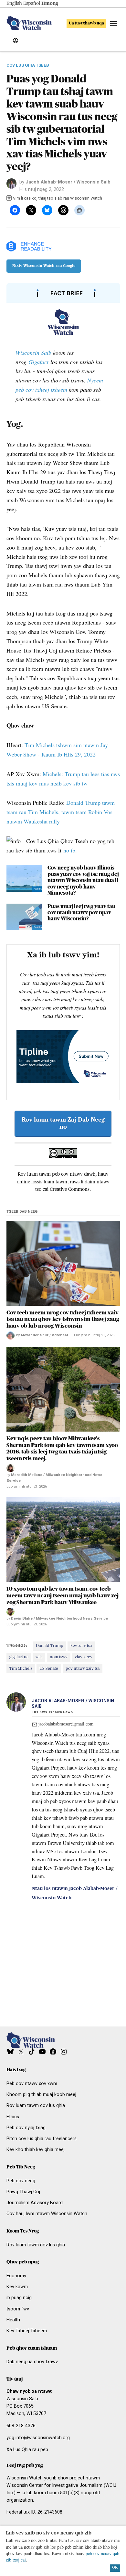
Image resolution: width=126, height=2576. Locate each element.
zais (39, 1657)
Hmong (50, 4)
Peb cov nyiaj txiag (26, 2128)
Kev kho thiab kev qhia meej (36, 2150)
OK (115, 2568)
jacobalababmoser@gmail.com (66, 1724)
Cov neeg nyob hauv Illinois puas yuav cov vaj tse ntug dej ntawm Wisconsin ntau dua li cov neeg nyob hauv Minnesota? (83, 880)
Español (32, 4)
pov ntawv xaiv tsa (83, 1669)
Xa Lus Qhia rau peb (27, 2450)
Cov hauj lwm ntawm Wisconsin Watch (47, 2214)
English (14, 4)
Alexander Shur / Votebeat (44, 1335)
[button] (63, 1022)
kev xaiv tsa (81, 1646)
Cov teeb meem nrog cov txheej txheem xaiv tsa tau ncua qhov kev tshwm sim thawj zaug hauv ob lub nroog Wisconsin (63, 1319)
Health (13, 2320)
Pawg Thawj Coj (23, 2192)
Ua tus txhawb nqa (86, 23)
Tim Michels (21, 1669)
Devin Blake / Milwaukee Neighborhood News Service (59, 1618)
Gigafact (38, 362)
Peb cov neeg (21, 2181)
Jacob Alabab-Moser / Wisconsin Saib (68, 182)
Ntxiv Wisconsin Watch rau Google (44, 266)
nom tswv (59, 1657)
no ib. (70, 850)
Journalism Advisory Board (35, 2203)
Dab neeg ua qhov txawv (32, 2362)
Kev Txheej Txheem (27, 2331)
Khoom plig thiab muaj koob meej (41, 2095)
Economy (16, 2276)
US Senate (49, 1669)
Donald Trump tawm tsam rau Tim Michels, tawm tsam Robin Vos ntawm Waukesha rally (61, 812)
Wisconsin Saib (33, 353)
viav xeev (84, 1657)
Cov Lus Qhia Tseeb (28, 66)
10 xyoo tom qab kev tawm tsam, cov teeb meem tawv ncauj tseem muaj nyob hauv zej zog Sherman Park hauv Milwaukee (63, 1595)
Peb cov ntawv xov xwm (32, 2084)
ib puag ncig (19, 2298)
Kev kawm (17, 2287)
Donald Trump (50, 1646)
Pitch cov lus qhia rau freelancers (42, 2139)
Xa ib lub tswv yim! (63, 955)
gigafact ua (19, 1657)
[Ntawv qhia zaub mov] (114, 23)
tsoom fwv (18, 2309)
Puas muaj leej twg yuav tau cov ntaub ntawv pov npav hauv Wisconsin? (81, 913)
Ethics (13, 2117)
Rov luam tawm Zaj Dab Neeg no (63, 1123)
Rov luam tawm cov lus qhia (36, 2106)
